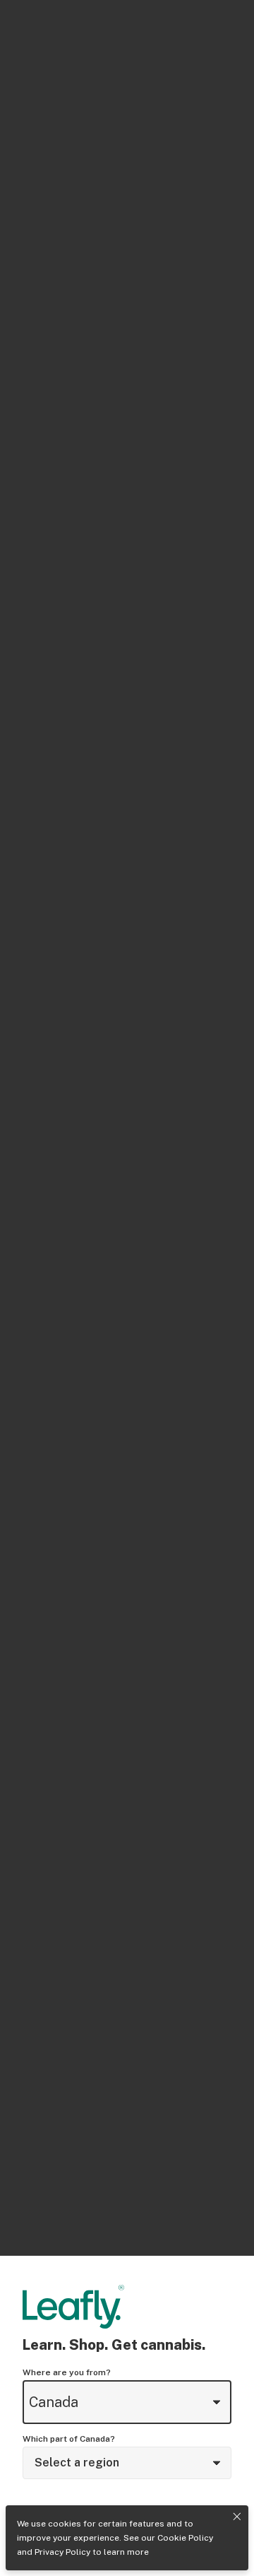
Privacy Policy (62, 2552)
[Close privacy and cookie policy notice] (237, 2517)
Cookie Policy (185, 2538)
